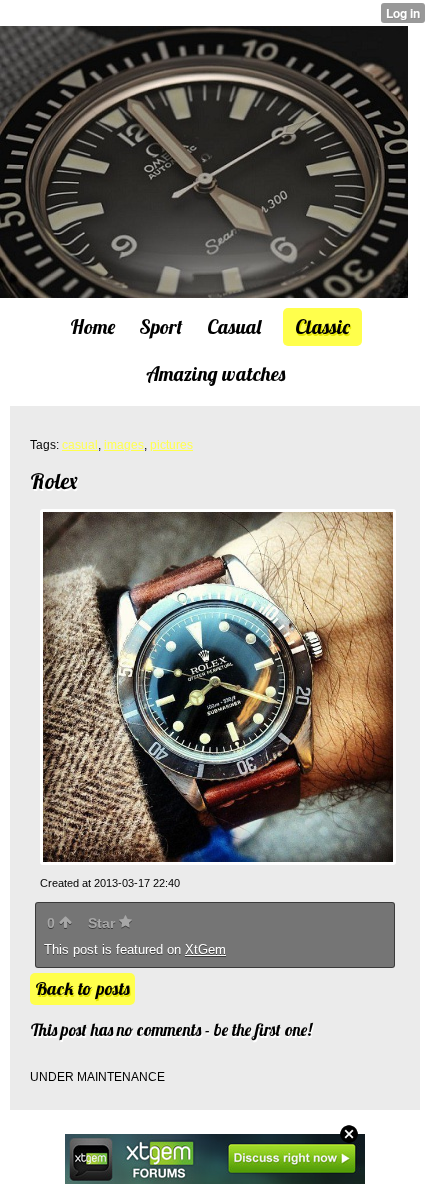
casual (80, 445)
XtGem (205, 949)
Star (103, 923)
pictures (171, 445)
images (124, 445)
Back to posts (82, 988)
